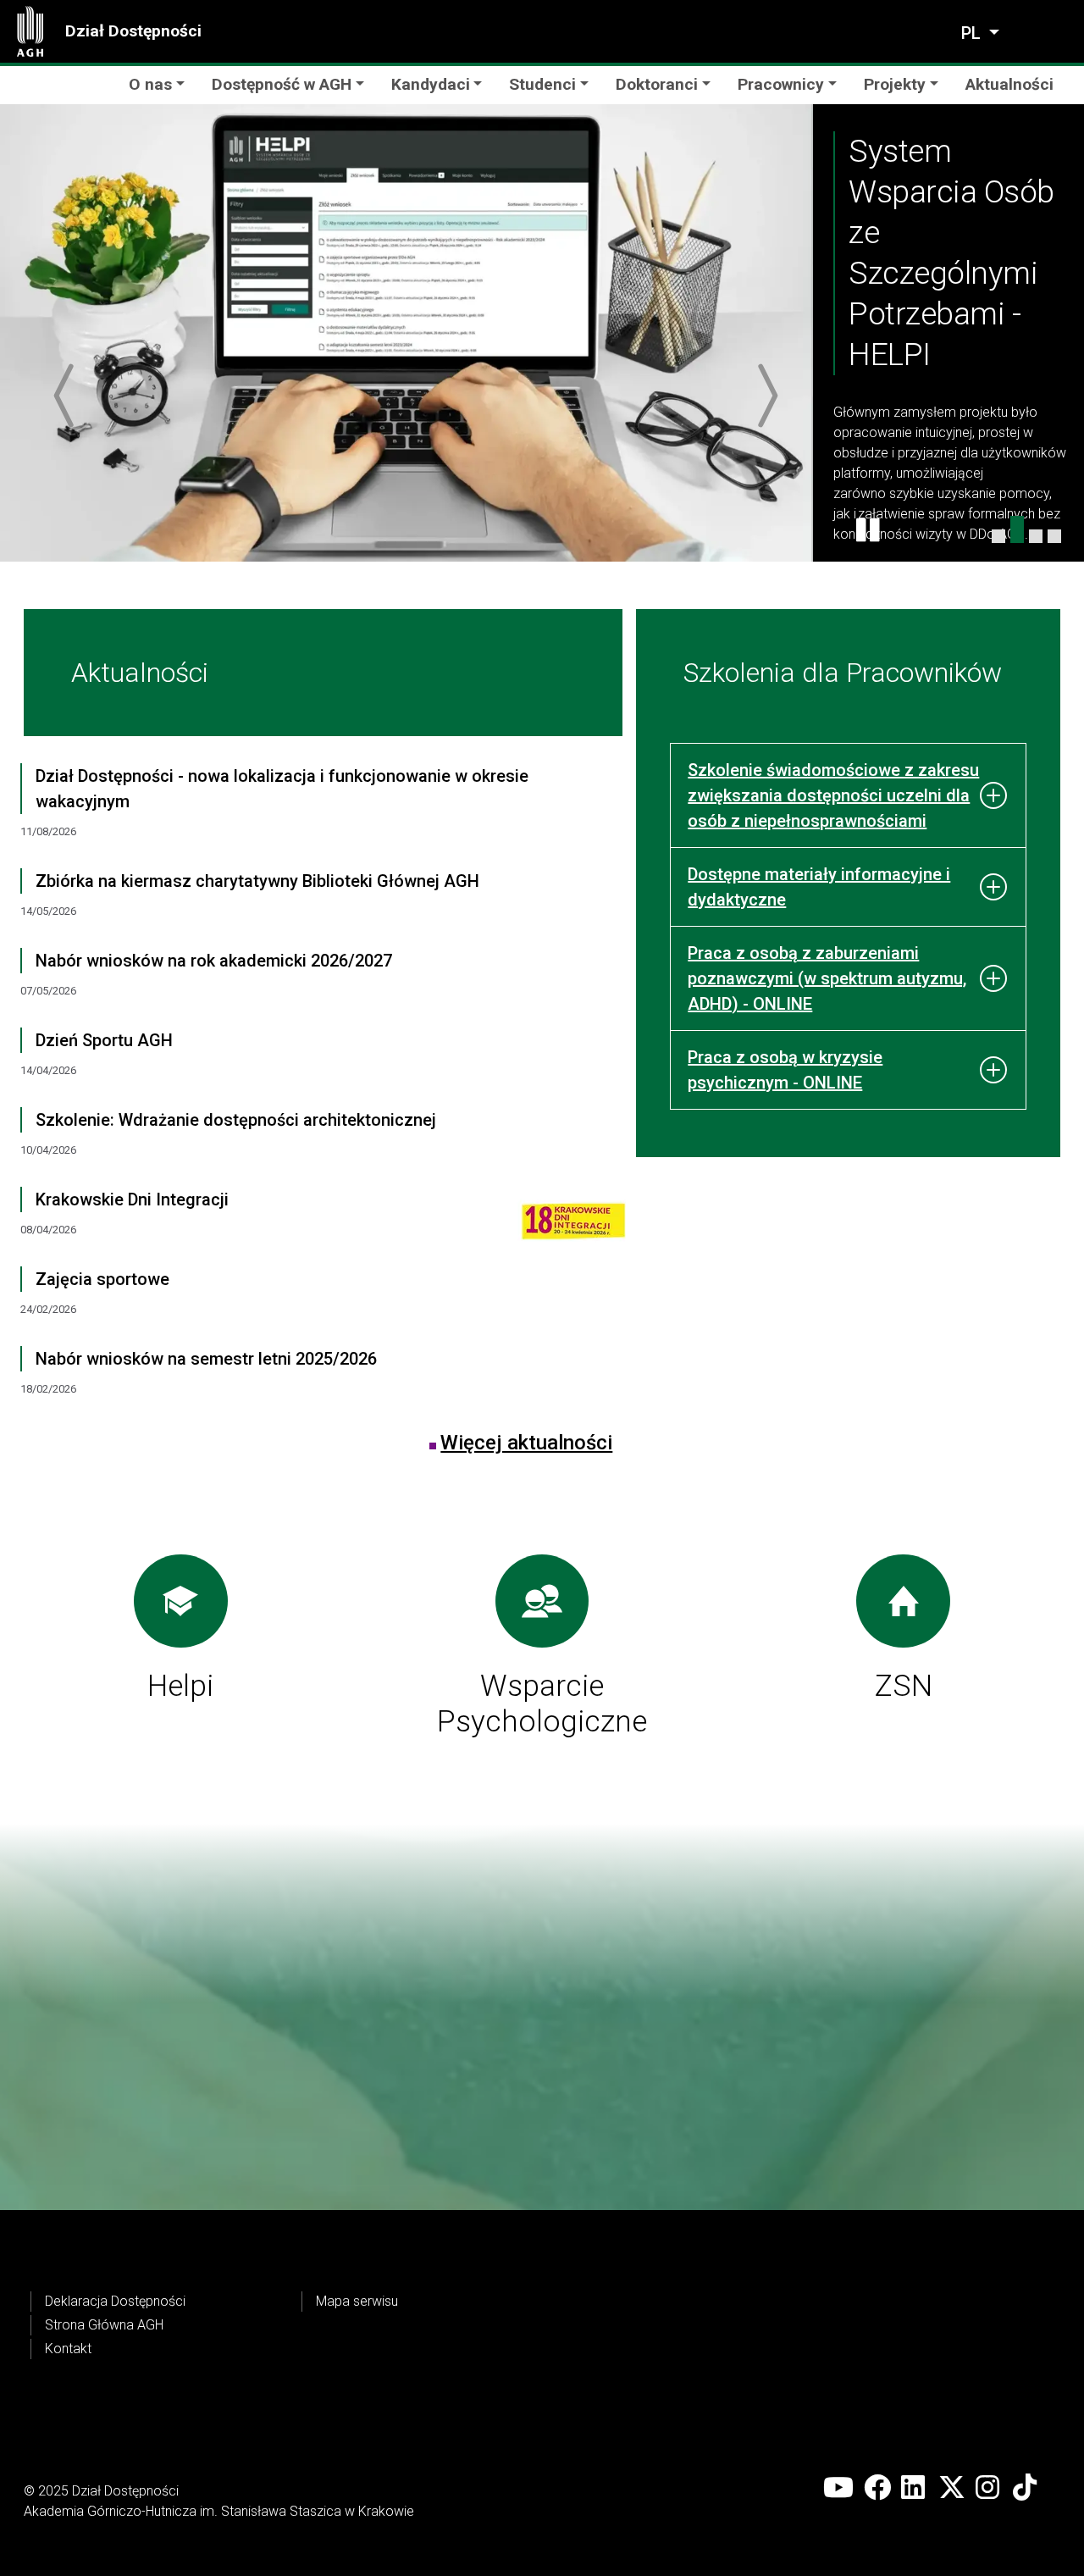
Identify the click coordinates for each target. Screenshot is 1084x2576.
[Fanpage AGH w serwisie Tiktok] (1026, 2488)
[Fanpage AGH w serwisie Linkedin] (915, 2488)
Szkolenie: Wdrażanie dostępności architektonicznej (236, 1120)
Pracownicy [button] (781, 84)
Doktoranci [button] (657, 84)
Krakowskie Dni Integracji (132, 1199)
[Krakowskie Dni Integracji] (562, 1227)
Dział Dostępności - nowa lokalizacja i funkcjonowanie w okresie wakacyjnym (282, 789)
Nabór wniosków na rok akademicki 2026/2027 (214, 961)
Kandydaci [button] (431, 84)
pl (973, 33)
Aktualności (1009, 84)
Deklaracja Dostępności (115, 2301)
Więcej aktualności (526, 1443)
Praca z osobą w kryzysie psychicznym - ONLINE (785, 1070)
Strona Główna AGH (104, 2325)
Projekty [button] (895, 84)
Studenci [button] (542, 84)
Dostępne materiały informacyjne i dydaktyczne (819, 887)
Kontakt (68, 2349)
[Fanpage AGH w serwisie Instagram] (989, 2488)
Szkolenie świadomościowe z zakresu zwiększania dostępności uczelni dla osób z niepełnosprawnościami (833, 795)
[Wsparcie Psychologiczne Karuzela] (1036, 536)
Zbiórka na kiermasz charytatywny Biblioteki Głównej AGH (257, 881)
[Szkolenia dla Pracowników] (1054, 536)
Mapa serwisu (357, 2301)
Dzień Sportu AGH (104, 1040)
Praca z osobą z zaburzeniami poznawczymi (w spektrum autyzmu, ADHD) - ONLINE (827, 978)
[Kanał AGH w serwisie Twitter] (952, 2488)
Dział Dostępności (133, 31)
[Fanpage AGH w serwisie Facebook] (877, 2488)
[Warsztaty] (998, 536)
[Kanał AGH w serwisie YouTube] (838, 2488)
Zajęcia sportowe (102, 1279)
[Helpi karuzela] (1017, 529)
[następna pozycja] (766, 396)
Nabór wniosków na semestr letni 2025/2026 (206, 1359)
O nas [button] (150, 84)
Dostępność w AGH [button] (282, 84)
